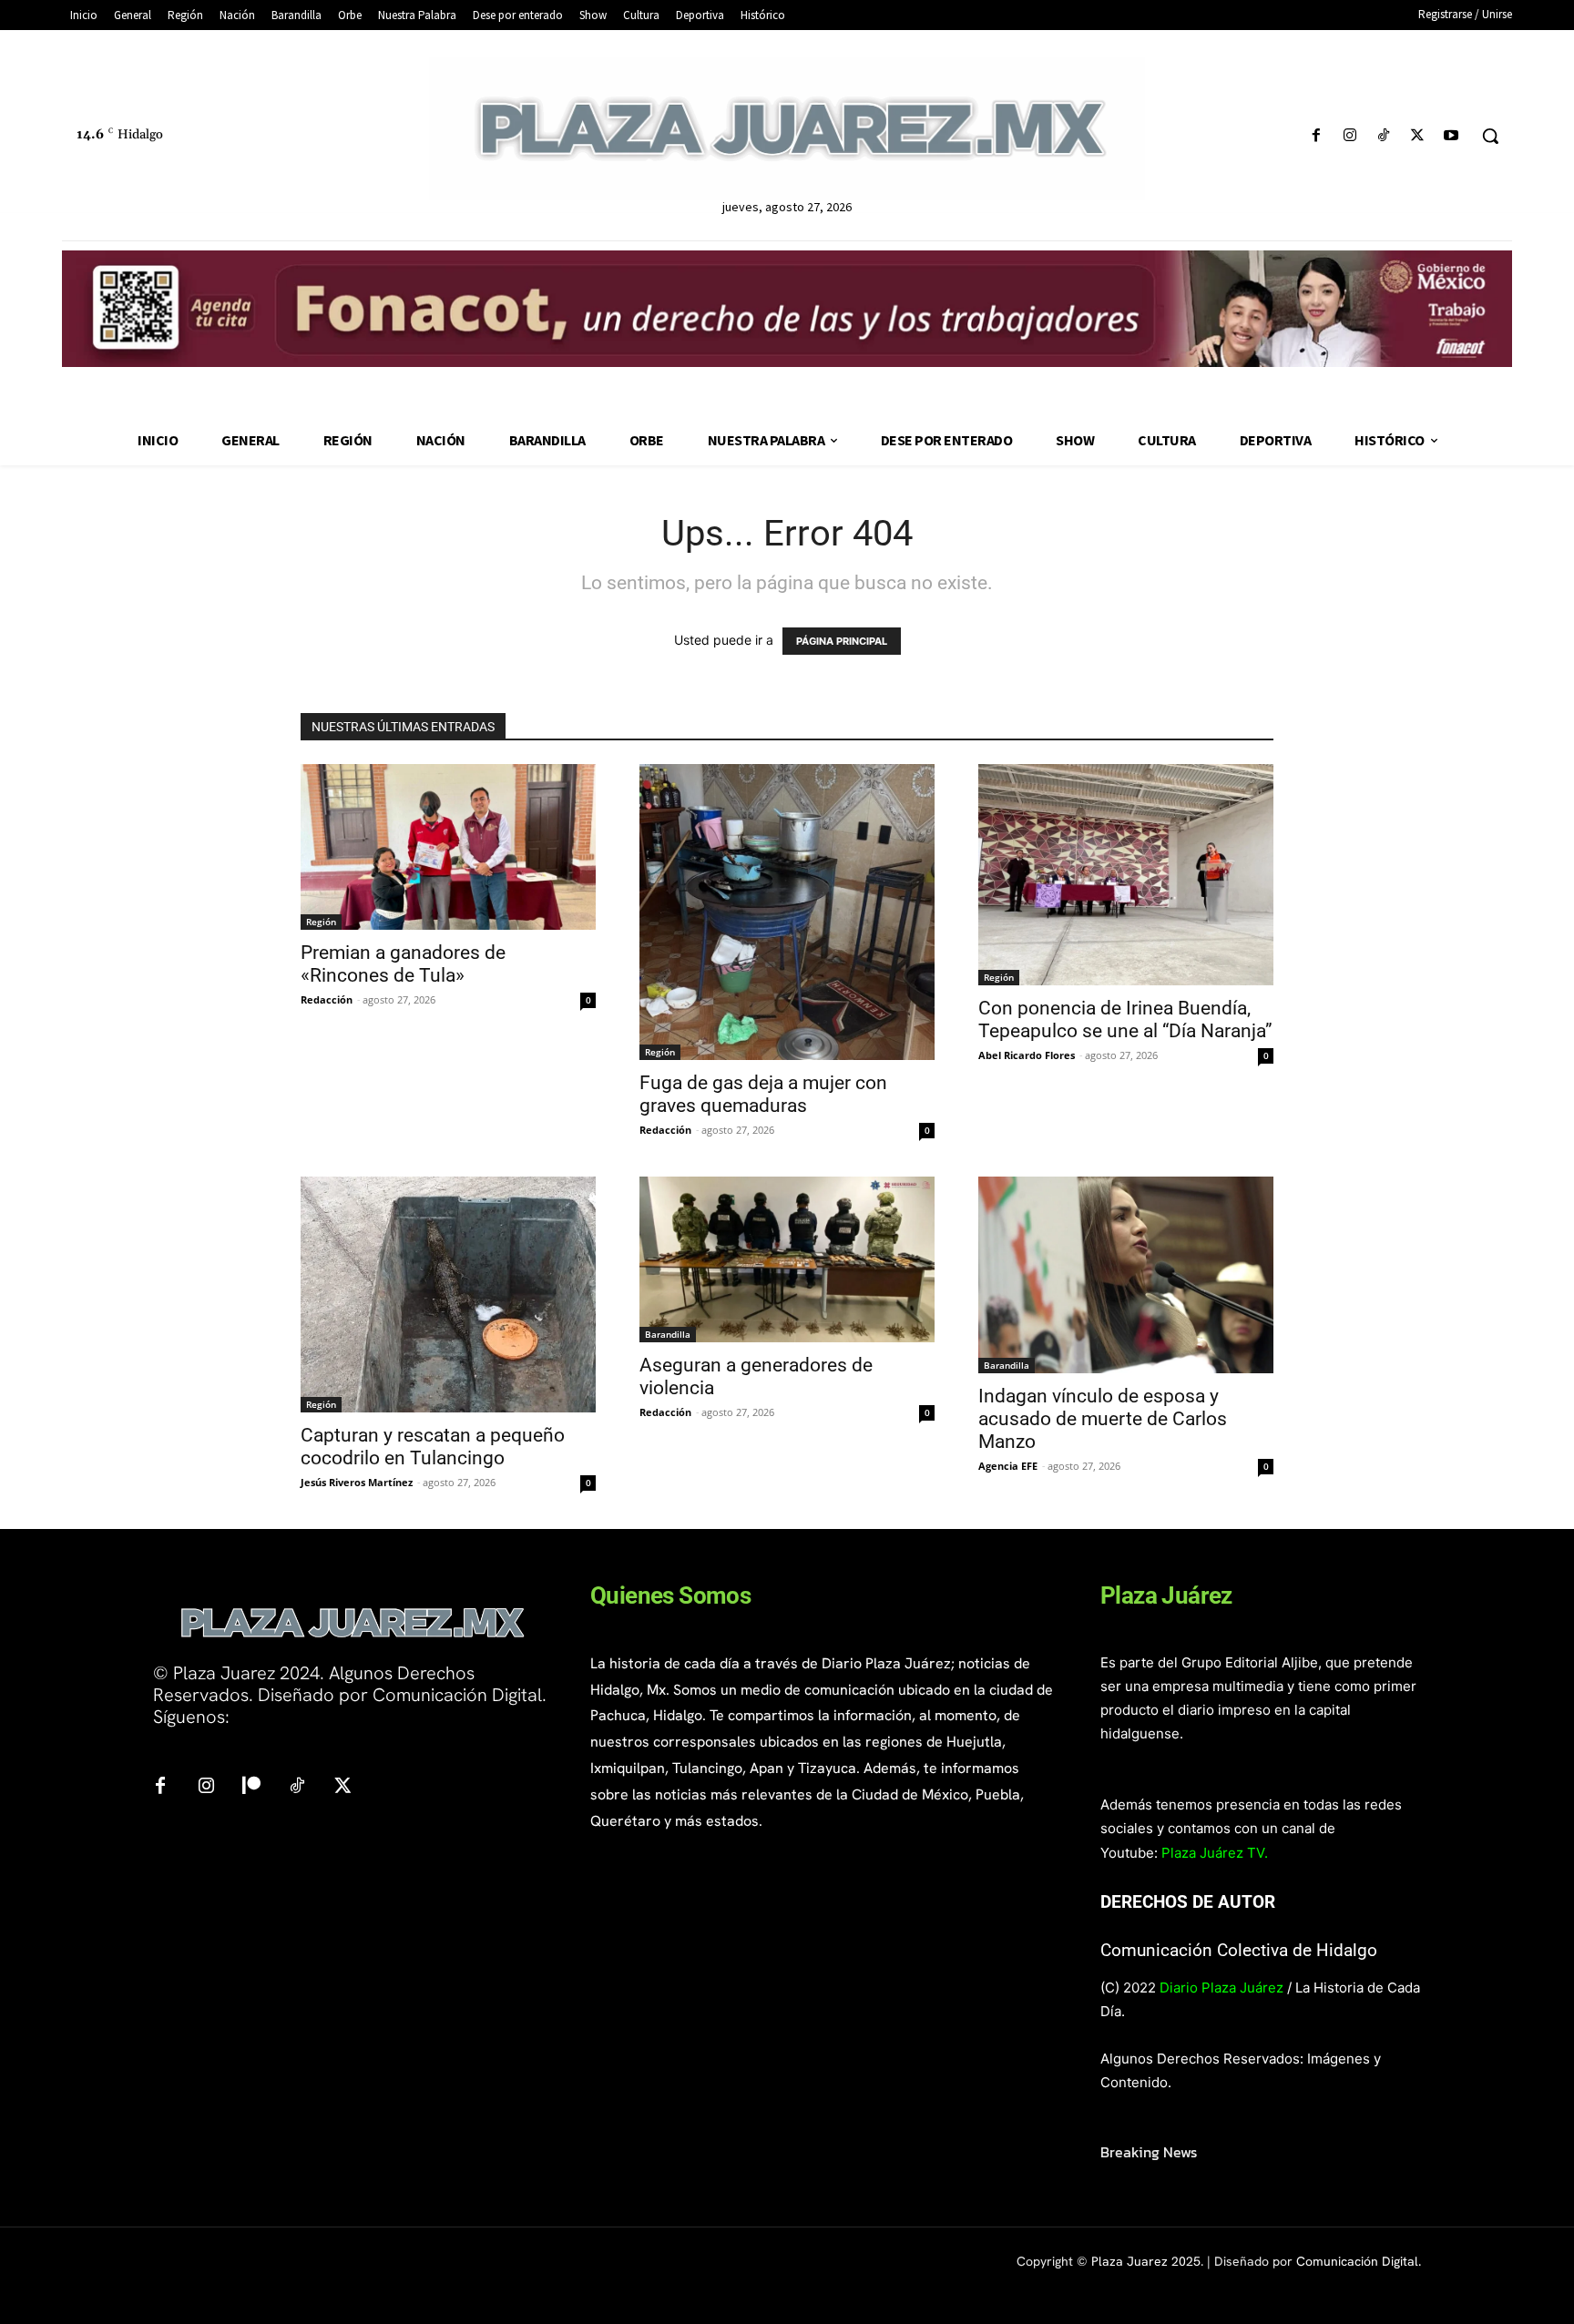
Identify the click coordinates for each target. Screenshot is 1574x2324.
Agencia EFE (1008, 1466)
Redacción (327, 999)
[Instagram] (1349, 136)
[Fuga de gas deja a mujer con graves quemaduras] (787, 912)
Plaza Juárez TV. (1215, 1853)
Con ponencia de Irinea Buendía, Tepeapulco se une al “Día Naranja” (1125, 1019)
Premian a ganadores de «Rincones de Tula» (403, 964)
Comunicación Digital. (1359, 2261)
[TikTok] (1383, 136)
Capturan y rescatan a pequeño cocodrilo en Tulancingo (433, 1447)
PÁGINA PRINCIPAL (842, 641)
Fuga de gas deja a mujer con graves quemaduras (763, 1094)
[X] (1418, 136)
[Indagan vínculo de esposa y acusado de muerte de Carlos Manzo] (1126, 1275)
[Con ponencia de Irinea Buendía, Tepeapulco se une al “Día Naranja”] (1126, 875)
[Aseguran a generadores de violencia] (787, 1259)
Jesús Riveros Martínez (357, 1482)
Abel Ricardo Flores (1027, 1055)
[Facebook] (1316, 136)
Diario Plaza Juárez (1221, 1988)
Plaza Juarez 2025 (1146, 2261)
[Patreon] (251, 1787)
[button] (1490, 136)
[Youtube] (1451, 136)
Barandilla (668, 1334)
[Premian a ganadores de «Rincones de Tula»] (448, 847)
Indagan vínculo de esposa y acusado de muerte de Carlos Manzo (1103, 1419)
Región (321, 922)
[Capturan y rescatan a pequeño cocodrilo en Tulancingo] (448, 1295)
